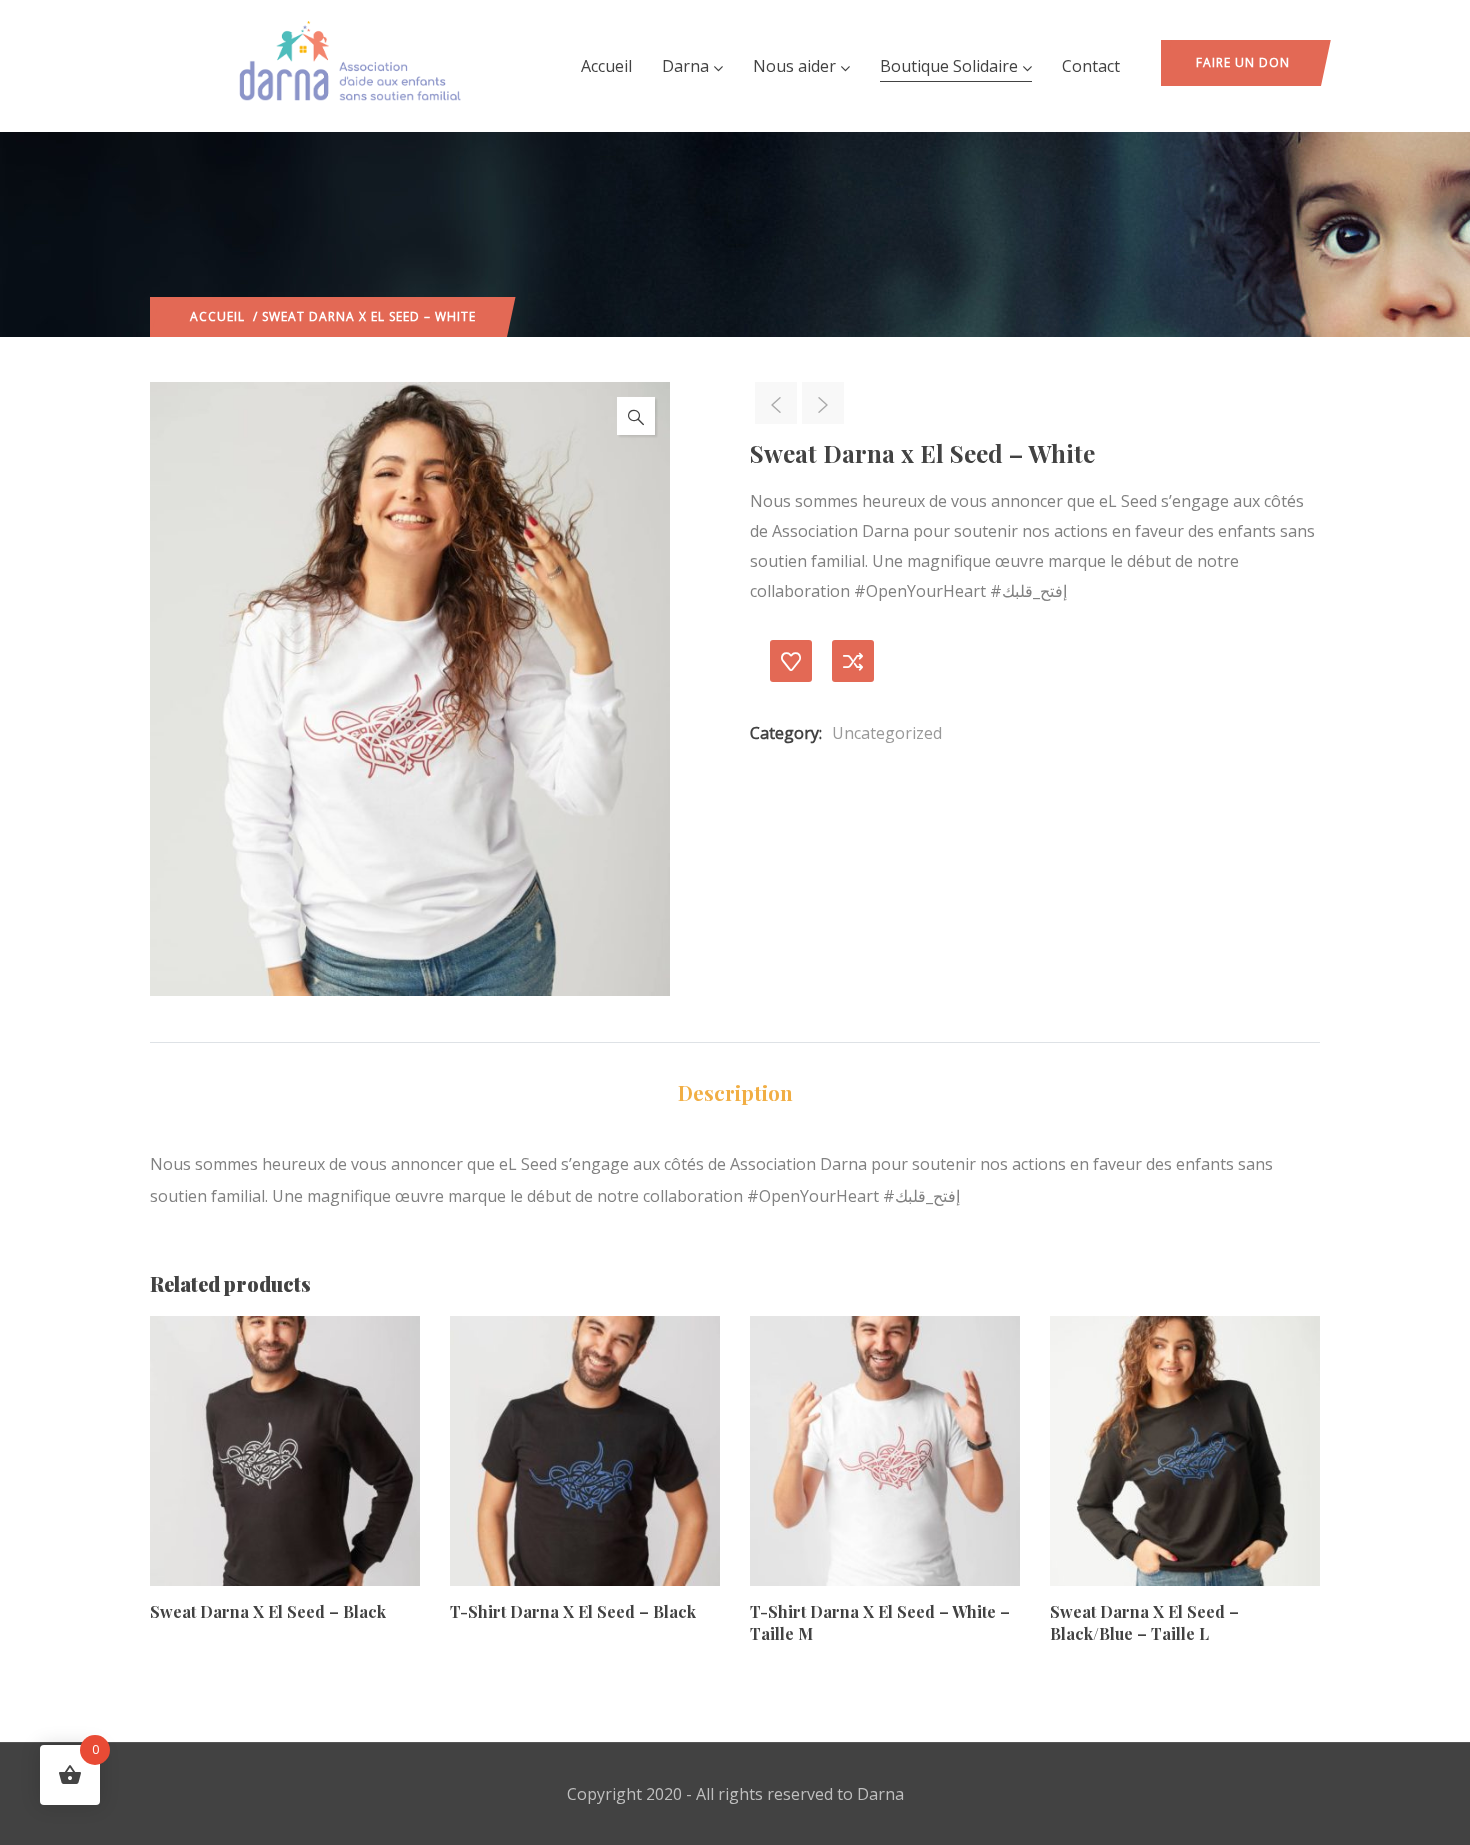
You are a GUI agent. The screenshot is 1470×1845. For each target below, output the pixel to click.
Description (735, 1092)
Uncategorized (887, 733)
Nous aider (794, 66)
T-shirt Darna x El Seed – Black (573, 1611)
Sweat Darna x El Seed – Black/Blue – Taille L (1144, 1622)
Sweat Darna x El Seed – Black (268, 1611)
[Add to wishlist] (791, 661)
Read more (159, 1491)
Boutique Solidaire (949, 66)
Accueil (606, 66)
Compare (853, 661)
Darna (685, 66)
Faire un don (1243, 62)
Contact (1091, 66)
